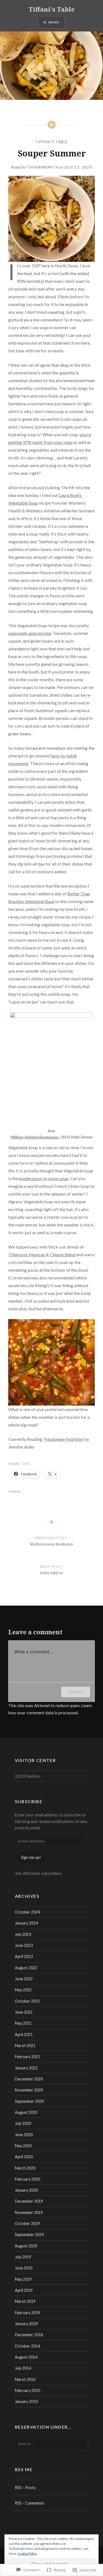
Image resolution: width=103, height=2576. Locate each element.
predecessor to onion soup (44, 1178)
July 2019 (23, 2257)
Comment (76, 1692)
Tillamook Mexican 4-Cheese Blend (42, 1254)
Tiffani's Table (51, 9)
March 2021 (25, 2046)
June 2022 (24, 1979)
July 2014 (23, 2368)
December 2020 (29, 2079)
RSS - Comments (30, 2503)
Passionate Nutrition (64, 1439)
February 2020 (27, 2179)
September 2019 (29, 2235)
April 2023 (24, 1956)
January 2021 (26, 2068)
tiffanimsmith (42, 167)
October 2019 (27, 2224)
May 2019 (23, 2279)
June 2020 (24, 2135)
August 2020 (26, 2112)
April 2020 (24, 2157)
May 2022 (23, 1990)
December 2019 (29, 2201)
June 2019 (24, 2268)
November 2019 (29, 2212)
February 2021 (27, 2057)
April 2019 (24, 2290)
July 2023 (23, 1934)
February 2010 (27, 2390)
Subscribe (29, 1801)
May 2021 (23, 2023)
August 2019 (26, 2246)
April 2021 (24, 2035)
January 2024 (26, 1923)
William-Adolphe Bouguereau (35, 1137)
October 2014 (27, 2346)
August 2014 (26, 2357)
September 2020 (29, 2101)
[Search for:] (52, 2444)
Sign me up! (31, 1857)
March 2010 (25, 2379)
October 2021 (27, 2001)
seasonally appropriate (30, 633)
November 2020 (29, 2090)
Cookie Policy (27, 2554)
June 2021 (24, 2012)
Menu (54, 22)
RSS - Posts (25, 2488)
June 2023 (24, 1945)
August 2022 (26, 1968)
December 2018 (29, 2335)
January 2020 (26, 2190)
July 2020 (23, 2123)
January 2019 (26, 2324)
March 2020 (25, 2168)
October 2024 (27, 1912)
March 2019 (25, 2301)
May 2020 (23, 2146)
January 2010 (26, 2401)
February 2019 (27, 2313)
